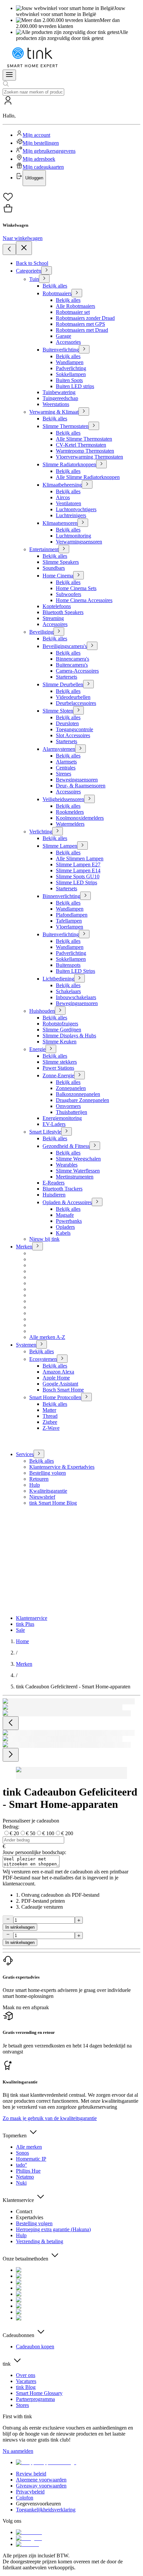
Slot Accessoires (73, 735)
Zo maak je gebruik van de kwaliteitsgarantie (50, 2118)
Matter (49, 1410)
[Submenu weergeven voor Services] (39, 1454)
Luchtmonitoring (73, 536)
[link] (22, 1641)
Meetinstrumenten (75, 1177)
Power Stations (58, 1068)
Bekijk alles (55, 286)
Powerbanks (69, 1221)
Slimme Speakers (61, 562)
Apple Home (56, 1378)
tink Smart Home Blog (53, 1503)
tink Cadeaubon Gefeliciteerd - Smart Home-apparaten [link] (73, 1687)
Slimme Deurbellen (63, 684)
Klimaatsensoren (60, 523)
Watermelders (70, 824)
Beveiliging (41, 632)
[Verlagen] (8, 1920)
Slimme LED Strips (76, 882)
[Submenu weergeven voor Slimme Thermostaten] (94, 426)
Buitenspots (68, 965)
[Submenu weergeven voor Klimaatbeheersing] (87, 484)
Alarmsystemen (59, 749)
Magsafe (65, 1215)
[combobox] (33, 92)
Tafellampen (69, 921)
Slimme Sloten (58, 711)
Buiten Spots (69, 380)
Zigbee (50, 1422)
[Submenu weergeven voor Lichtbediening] (79, 978)
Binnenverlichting (61, 896)
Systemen (26, 1345)
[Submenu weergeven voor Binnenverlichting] (85, 896)
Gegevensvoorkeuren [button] (38, 2504)
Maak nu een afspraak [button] (26, 2007)
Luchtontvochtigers (76, 509)
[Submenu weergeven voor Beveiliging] (59, 632)
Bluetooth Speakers (63, 612)
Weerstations (56, 404)
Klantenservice (32, 1618)
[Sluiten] (24, 248)
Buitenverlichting (61, 350)
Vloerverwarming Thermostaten (89, 457)
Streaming (53, 618)
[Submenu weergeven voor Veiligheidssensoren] (89, 799)
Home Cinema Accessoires (84, 600)
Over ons (26, 2375)
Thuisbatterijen (71, 1112)
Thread (50, 1416)
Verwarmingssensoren (79, 542)
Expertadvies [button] (30, 2217)
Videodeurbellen (73, 697)
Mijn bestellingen (41, 143)
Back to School (32, 263)
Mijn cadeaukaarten (43, 167)
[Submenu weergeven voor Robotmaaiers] (77, 293)
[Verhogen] (79, 1920)
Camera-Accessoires (77, 671)
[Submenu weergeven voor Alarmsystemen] (80, 749)
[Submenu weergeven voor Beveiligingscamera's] (92, 646)
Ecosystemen (43, 1359)
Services (25, 1454)
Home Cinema (58, 576)
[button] (71, 141)
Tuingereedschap (60, 398)
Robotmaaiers (57, 293)
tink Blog (26, 2387)
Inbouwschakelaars (76, 997)
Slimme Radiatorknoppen (69, 464)
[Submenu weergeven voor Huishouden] (60, 1011)
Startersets (67, 677)
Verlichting (41, 832)
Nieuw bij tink (44, 1239)
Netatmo (25, 2177)
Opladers (65, 1227)
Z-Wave (51, 1428)
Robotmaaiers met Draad (82, 330)
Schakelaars (68, 991)
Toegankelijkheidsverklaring (46, 2510)
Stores (22, 2405)
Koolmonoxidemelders (80, 818)
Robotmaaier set (73, 312)
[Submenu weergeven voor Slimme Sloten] (78, 710)
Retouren (39, 1479)
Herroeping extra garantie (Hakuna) (53, 2229)
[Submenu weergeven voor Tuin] (44, 279)
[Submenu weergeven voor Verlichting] (58, 831)
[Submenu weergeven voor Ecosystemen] (62, 1359)
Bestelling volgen (48, 1473)
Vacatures (26, 2381)
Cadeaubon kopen (35, 2347)
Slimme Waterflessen (78, 1171)
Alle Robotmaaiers (75, 306)
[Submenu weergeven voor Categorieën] (47, 270)
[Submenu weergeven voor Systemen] (42, 1344)
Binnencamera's (72, 659)
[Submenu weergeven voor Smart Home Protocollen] (86, 1397)
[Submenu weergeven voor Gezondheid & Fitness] (95, 1146)
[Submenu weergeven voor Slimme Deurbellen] (88, 684)
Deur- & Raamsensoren (81, 786)
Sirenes (64, 774)
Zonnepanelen (71, 1088)
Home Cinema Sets (76, 588)
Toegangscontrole (74, 729)
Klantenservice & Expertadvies (62, 1467)
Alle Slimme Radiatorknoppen (88, 477)
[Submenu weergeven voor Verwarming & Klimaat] (84, 412)
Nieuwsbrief (42, 1497)
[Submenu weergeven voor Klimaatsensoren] (83, 523)
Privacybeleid (30, 2492)
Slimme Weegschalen (78, 1159)
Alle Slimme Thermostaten (84, 439)
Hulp (35, 1485)
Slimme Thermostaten (66, 426)
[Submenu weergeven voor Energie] (51, 1049)
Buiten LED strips (75, 386)
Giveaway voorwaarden (41, 2486)
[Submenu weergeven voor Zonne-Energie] (79, 1075)
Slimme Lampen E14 (78, 870)
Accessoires (55, 624)
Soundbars (54, 568)
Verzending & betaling (40, 2241)
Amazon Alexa (58, 1372)
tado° (21, 2165)
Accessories (68, 342)
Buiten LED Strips (75, 971)
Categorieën (29, 271)
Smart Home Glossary (39, 2393)
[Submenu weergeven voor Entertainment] (64, 549)
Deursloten (67, 723)
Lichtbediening (58, 979)
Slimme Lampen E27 (78, 864)
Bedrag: (11, 1827)
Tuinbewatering (59, 392)
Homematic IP (31, 2159)
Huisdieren (54, 1195)
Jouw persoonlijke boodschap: (34, 1852)
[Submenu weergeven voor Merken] (38, 1246)
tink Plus (25, 1624)
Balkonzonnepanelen (78, 1094)
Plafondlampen (72, 915)
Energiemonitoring (62, 1118)
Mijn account (36, 135)
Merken (24, 1247)
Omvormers (68, 1106)
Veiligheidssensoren (63, 799)
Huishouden (42, 1011)
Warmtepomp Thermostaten (85, 451)
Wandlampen (70, 362)
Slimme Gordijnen (62, 1030)
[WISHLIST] (71, 197)
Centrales (66, 768)
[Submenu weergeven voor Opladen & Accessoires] (97, 1202)
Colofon (25, 2498)
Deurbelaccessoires (76, 703)
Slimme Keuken (60, 1042)
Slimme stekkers (60, 1062)
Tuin (34, 279)
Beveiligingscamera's (65, 646)
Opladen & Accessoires (67, 1202)
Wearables (67, 1165)
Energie (37, 1049)
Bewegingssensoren (77, 780)
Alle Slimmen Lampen (80, 859)
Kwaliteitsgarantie (48, 1491)
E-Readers (54, 1183)
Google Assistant (60, 1384)
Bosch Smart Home (63, 1390)
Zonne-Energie (58, 1075)
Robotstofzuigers (60, 1024)
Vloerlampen (70, 927)
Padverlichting (71, 368)
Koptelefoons (57, 606)
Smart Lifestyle (45, 1132)
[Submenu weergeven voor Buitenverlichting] (84, 349)
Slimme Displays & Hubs (69, 1036)
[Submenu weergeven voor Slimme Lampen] (82, 846)
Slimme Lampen (60, 846)
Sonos (22, 2153)
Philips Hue (28, 2171)
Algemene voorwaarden (41, 2480)
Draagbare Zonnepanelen (82, 1100)
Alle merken (29, 2147)
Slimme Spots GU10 (78, 876)
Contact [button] (24, 2211)
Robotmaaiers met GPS (80, 324)
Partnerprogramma (35, 2399)
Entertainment (44, 549)
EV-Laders (54, 1124)
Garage (64, 336)
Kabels (63, 1233)
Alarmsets (66, 762)
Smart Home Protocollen (55, 1397)
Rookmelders (70, 812)
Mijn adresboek (39, 159)
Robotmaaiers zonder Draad (85, 318)
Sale (20, 1630)
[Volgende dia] (11, 1755)
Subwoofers (69, 594)
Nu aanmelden (18, 2451)
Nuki (21, 2183)
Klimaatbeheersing (62, 485)
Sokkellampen (71, 374)
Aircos (63, 497)
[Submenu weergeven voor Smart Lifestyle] (67, 1131)
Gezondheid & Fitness (66, 1146)
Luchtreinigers (71, 515)
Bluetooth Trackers (63, 1189)
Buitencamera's (72, 665)
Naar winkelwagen (23, 238)
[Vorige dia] (11, 1723)
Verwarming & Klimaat (54, 412)
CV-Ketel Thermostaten (81, 445)
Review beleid (31, 2474)
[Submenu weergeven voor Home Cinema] (78, 575)
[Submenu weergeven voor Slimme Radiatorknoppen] (101, 464)
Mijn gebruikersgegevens (49, 151)
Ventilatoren (69, 503)
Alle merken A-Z (47, 1337)
